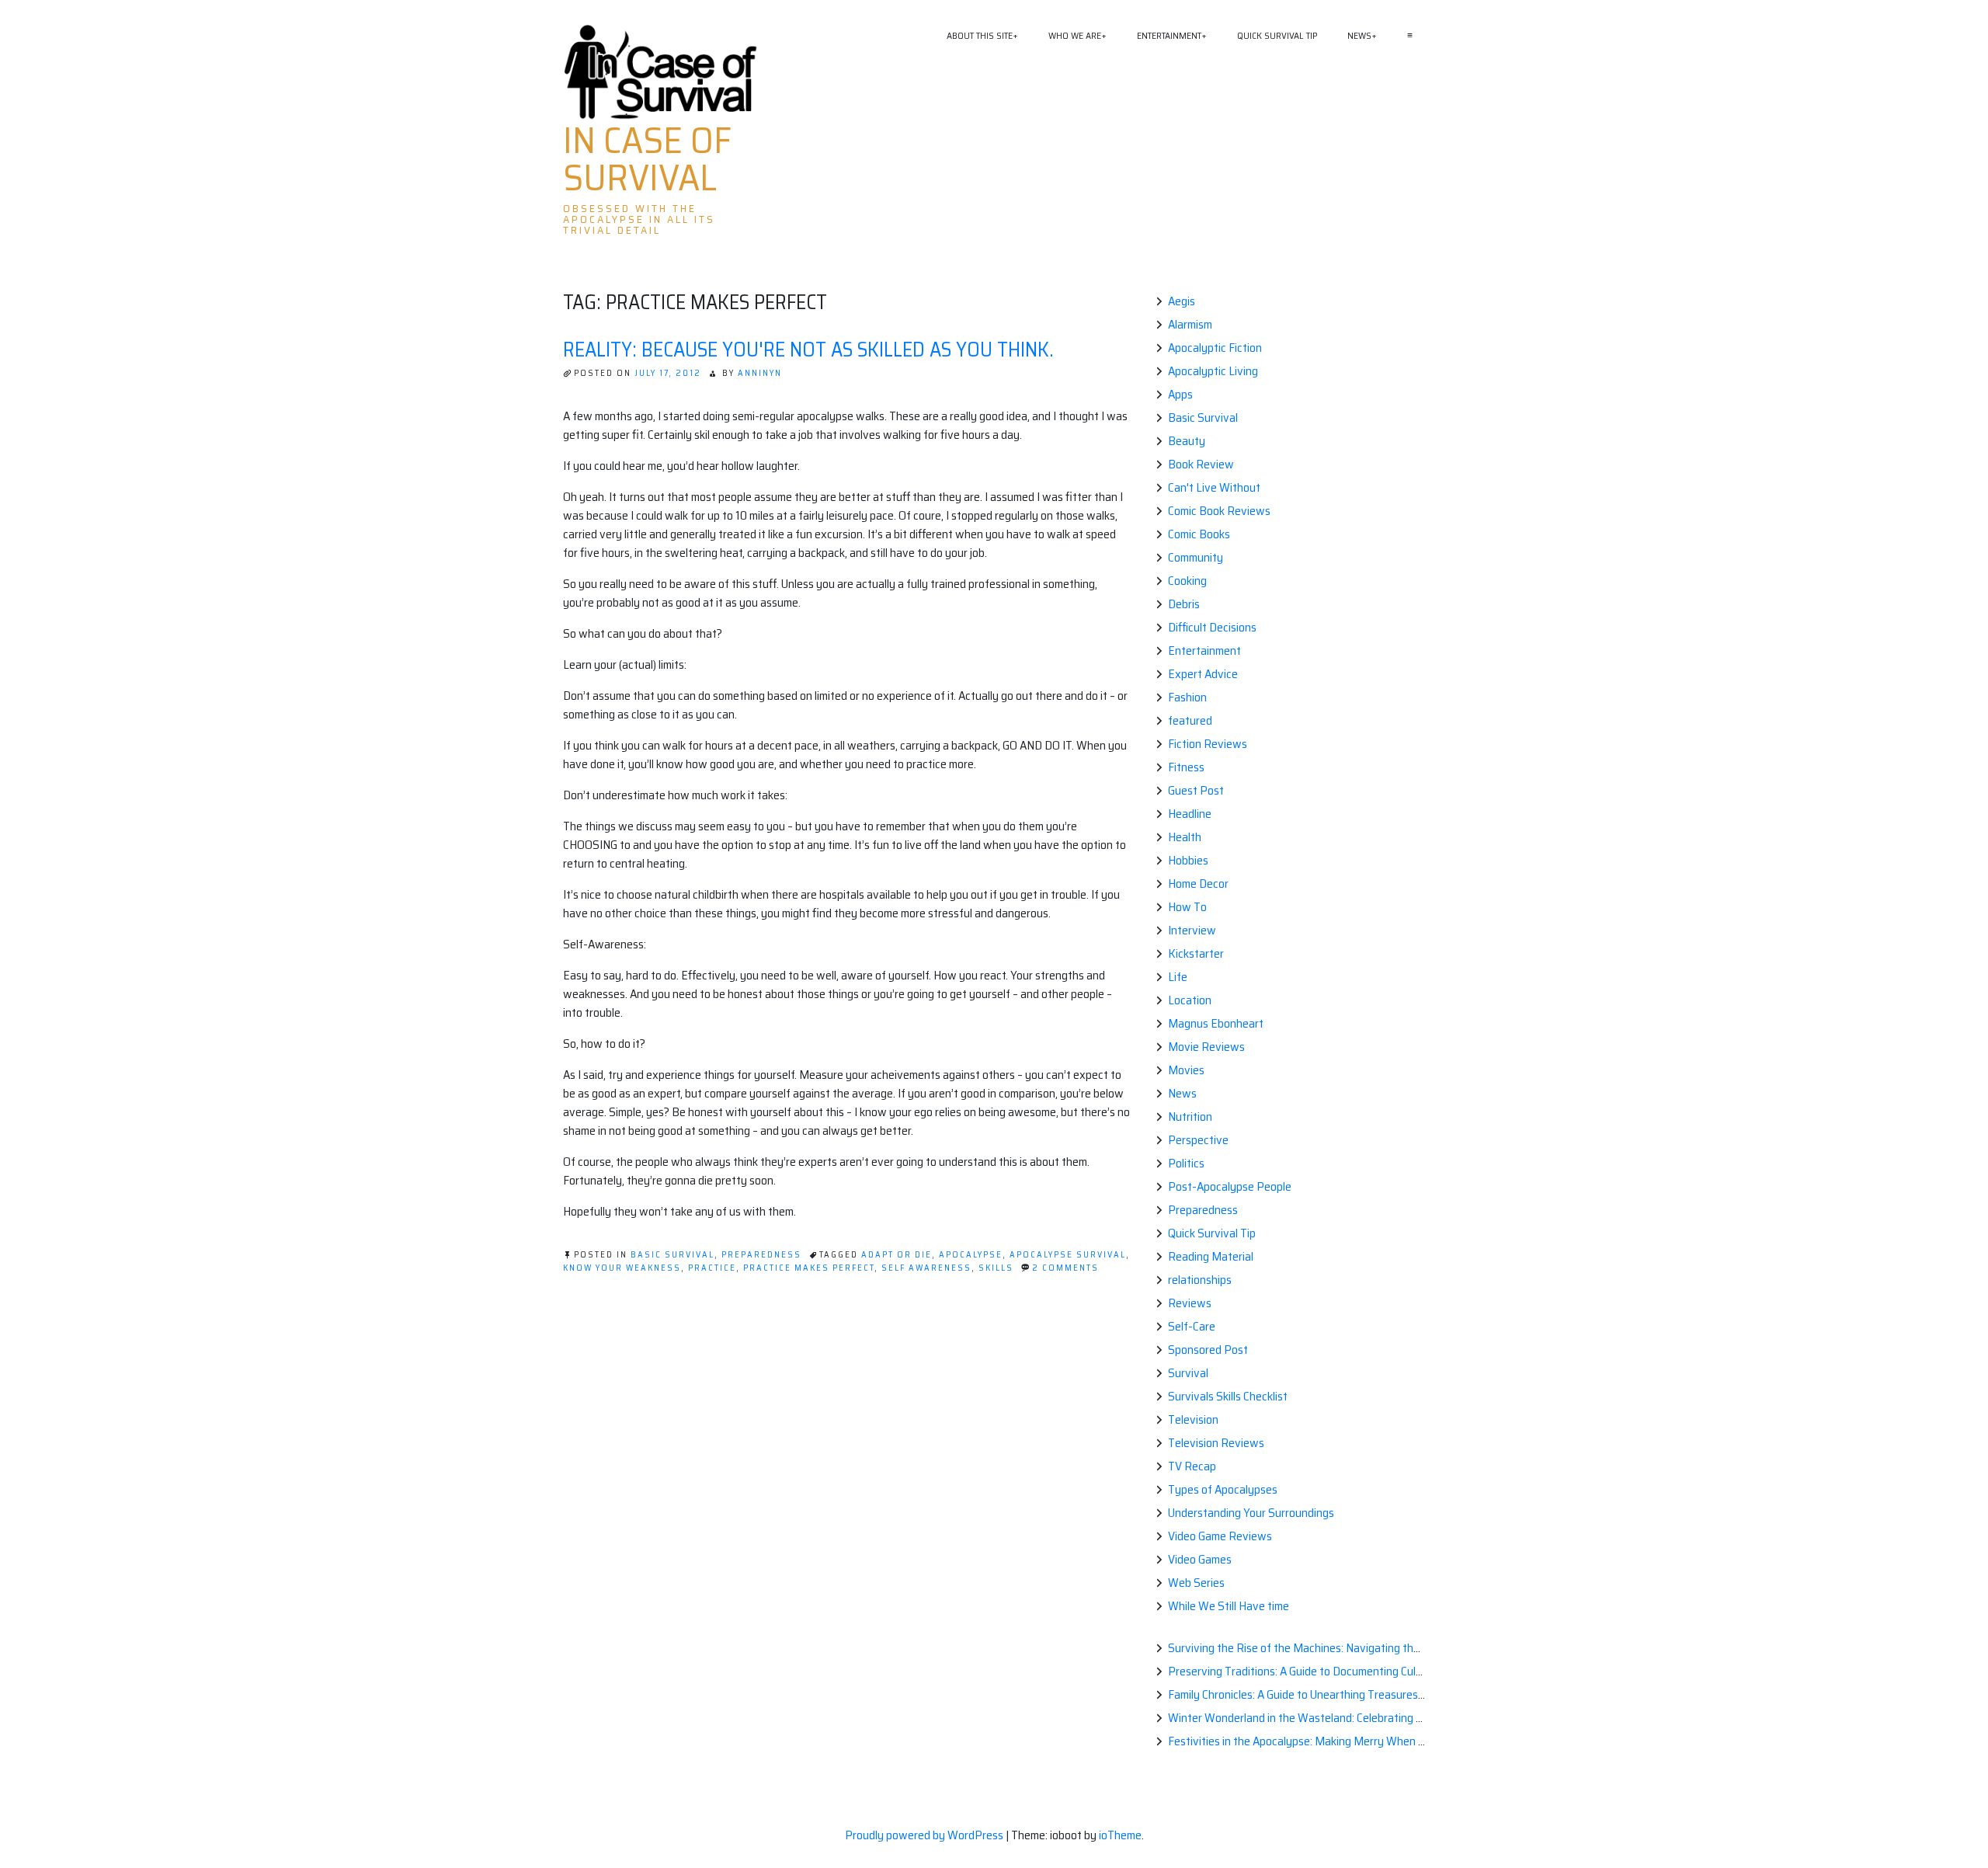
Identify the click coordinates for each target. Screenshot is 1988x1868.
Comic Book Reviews (1219, 511)
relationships (1200, 1280)
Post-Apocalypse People (1230, 1186)
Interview (1192, 930)
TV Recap (1192, 1466)
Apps (1180, 394)
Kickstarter (1196, 953)
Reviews (1190, 1303)
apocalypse (971, 1255)
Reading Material (1211, 1256)
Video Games (1200, 1559)
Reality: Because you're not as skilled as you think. (808, 349)
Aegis (1182, 301)
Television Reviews (1216, 1443)
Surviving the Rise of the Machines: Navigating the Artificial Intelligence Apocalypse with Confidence (1417, 1648)
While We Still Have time (1229, 1606)
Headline (1190, 814)
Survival (1188, 1373)
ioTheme (1120, 1835)
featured (1190, 720)
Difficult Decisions (1212, 627)
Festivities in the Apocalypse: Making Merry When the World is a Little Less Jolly (1366, 1741)
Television (1193, 1419)
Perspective (1198, 1140)
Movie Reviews (1206, 1047)
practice (712, 1268)
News (1359, 35)
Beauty (1187, 441)
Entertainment (1169, 35)
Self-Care (1192, 1326)
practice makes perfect (809, 1268)
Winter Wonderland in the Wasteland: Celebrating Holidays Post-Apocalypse (1357, 1718)
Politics (1186, 1163)
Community (1196, 557)
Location (1190, 1000)
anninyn (760, 373)
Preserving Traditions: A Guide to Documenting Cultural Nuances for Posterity (1360, 1671)
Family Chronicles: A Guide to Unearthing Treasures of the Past (1322, 1694)
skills (996, 1268)
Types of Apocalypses (1223, 1489)
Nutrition (1190, 1117)
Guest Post (1196, 790)
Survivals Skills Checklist (1228, 1396)
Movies (1186, 1070)
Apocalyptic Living (1213, 371)
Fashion (1187, 697)
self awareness (926, 1268)
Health (1185, 837)
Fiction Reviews (1208, 744)
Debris (1184, 604)
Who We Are (1075, 35)
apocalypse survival (1068, 1255)
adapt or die (897, 1255)
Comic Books (1199, 534)
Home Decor (1198, 884)
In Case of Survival (647, 159)
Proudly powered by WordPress (925, 1835)
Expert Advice (1203, 674)
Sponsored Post (1208, 1350)
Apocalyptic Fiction (1215, 348)
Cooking (1187, 581)
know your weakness (622, 1268)
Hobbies (1188, 860)
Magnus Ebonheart (1216, 1023)
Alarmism (1190, 324)
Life (1178, 977)
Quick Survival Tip (1277, 35)
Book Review (1201, 464)
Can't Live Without (1214, 487)
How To (1187, 907)
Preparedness (761, 1255)
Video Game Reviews (1220, 1536)
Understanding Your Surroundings (1251, 1513)
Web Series (1196, 1583)
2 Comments (1065, 1268)
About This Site (980, 35)
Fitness (1186, 767)
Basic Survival (673, 1255)
